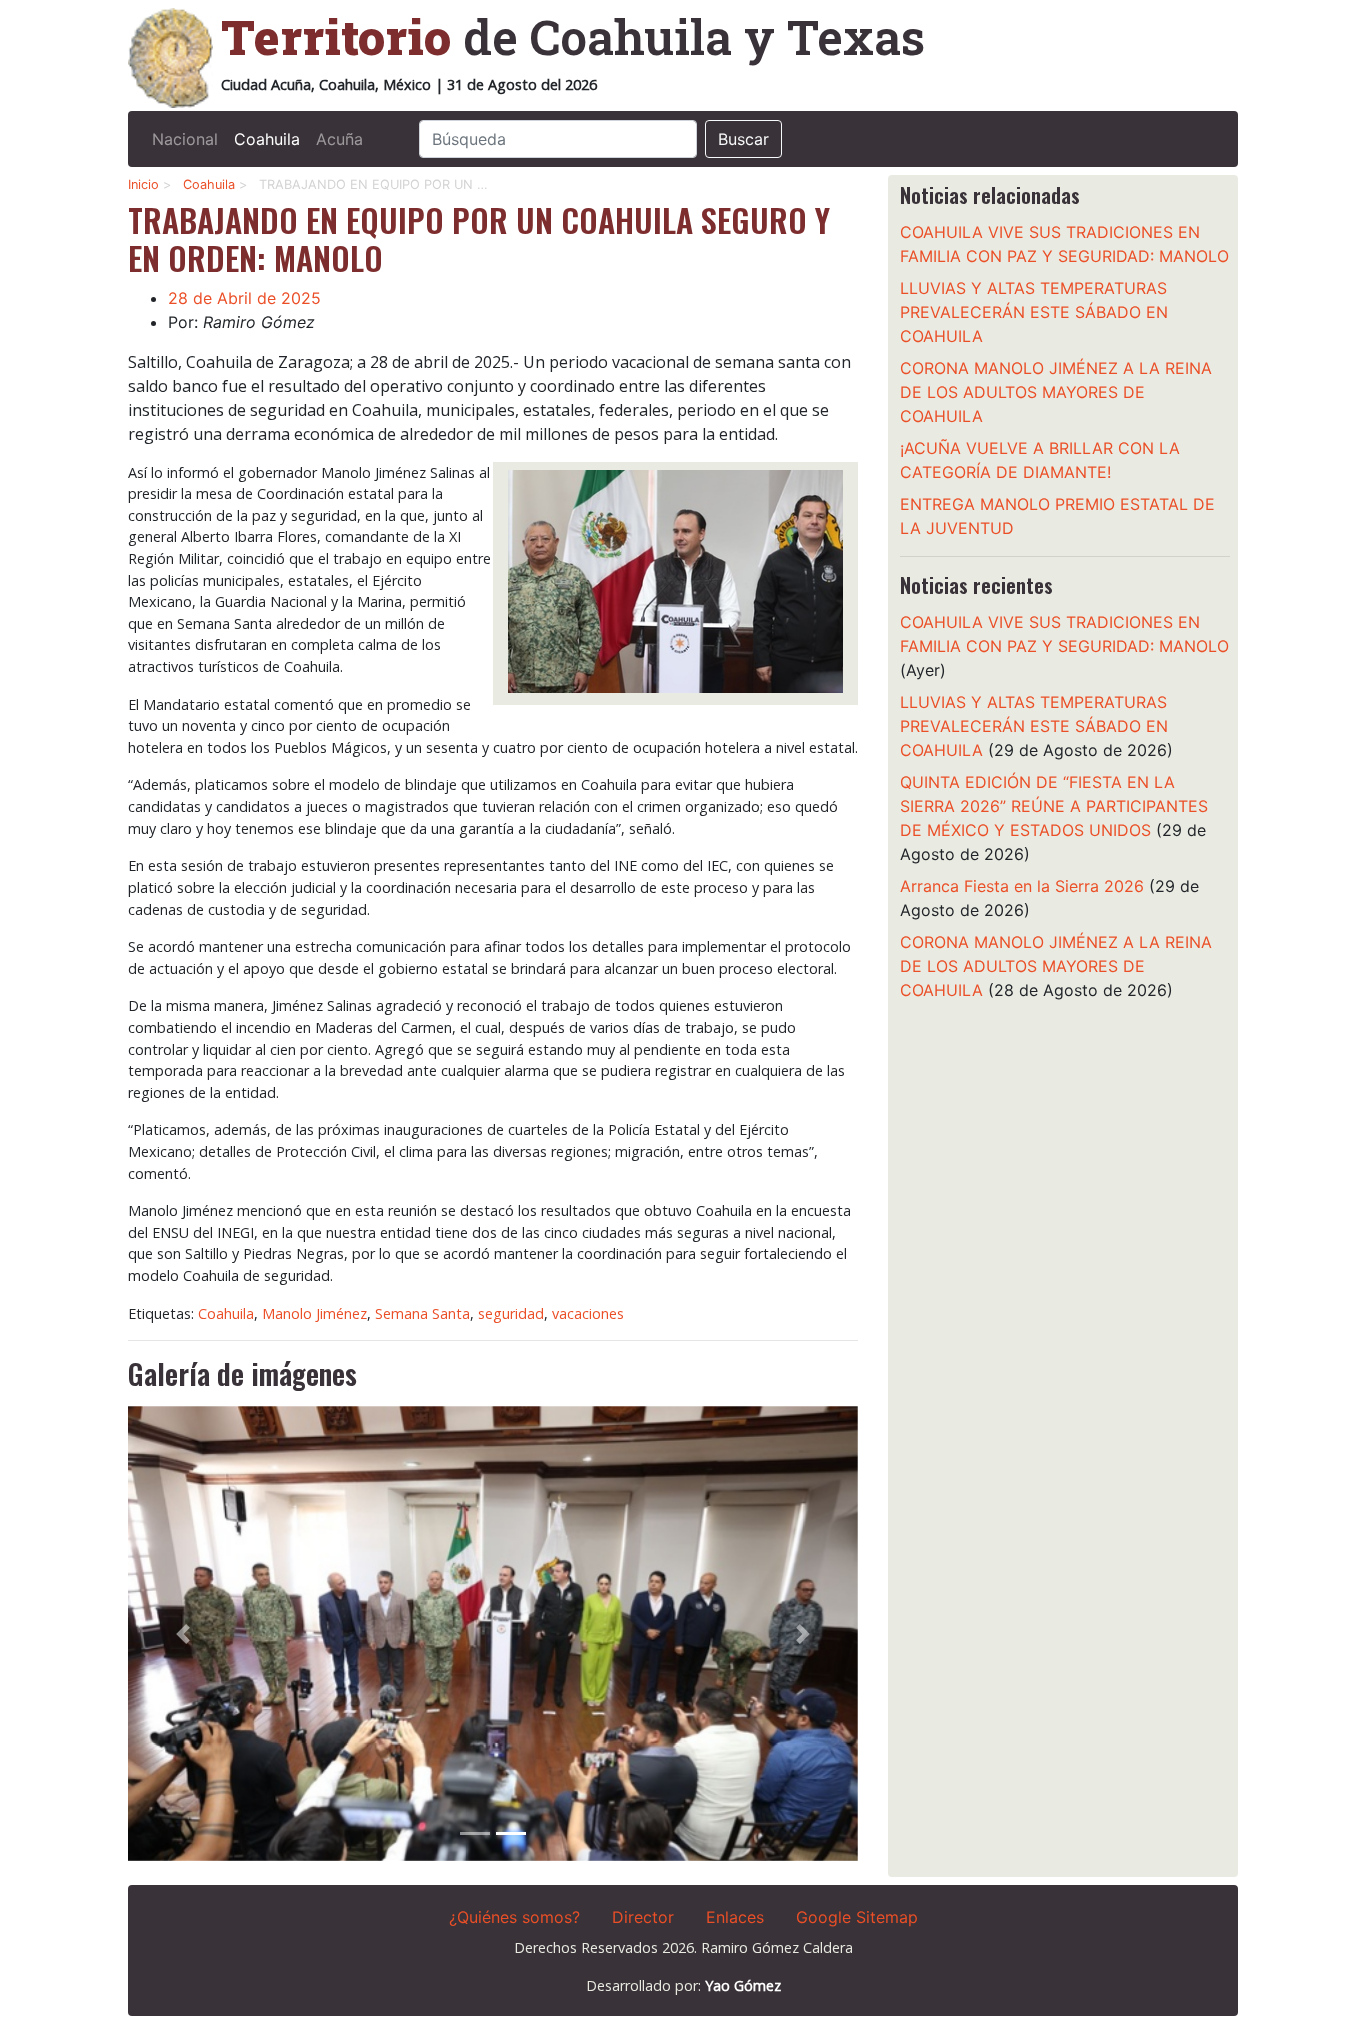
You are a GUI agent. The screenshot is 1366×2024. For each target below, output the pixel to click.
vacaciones (588, 1313)
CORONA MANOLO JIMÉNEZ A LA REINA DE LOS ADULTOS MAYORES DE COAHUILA (1056, 392)
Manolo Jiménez (314, 1313)
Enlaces (735, 1917)
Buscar (743, 139)
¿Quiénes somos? (514, 1917)
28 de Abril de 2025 (244, 298)
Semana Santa (422, 1313)
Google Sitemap (857, 1917)
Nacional (185, 139)
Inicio (143, 184)
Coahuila (267, 139)
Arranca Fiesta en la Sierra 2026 (1022, 886)
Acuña (339, 139)
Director (643, 1917)
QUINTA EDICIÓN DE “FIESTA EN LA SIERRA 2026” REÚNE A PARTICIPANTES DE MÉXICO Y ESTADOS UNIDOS (1054, 806)
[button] (183, 1633)
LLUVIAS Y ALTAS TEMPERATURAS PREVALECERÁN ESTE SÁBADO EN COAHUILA (1034, 312)
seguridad (511, 1313)
